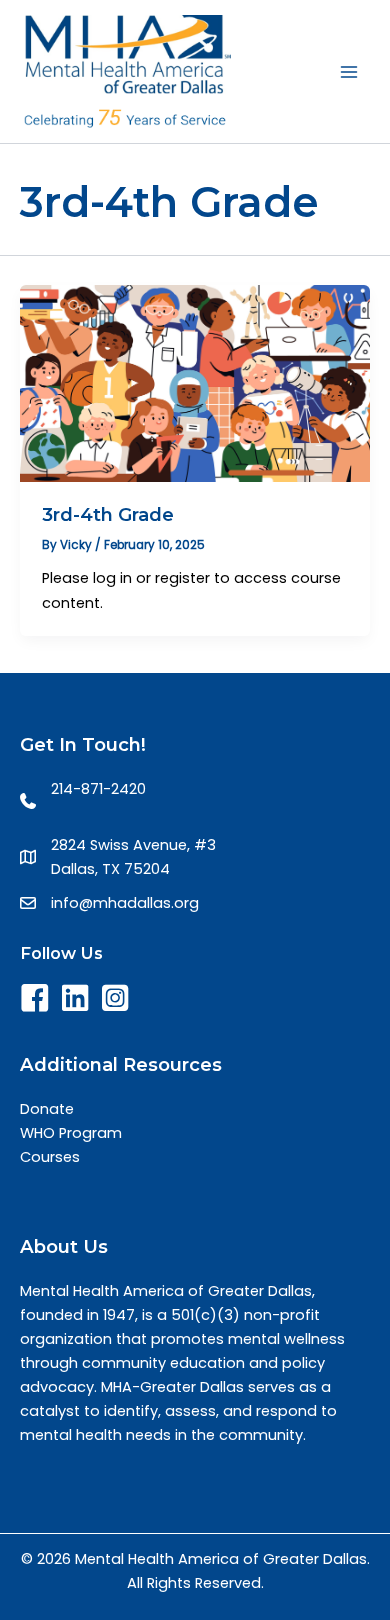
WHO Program (71, 1133)
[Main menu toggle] (349, 72)
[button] (35, 998)
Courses (50, 1157)
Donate (47, 1109)
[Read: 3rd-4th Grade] (195, 383)
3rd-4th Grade (108, 514)
